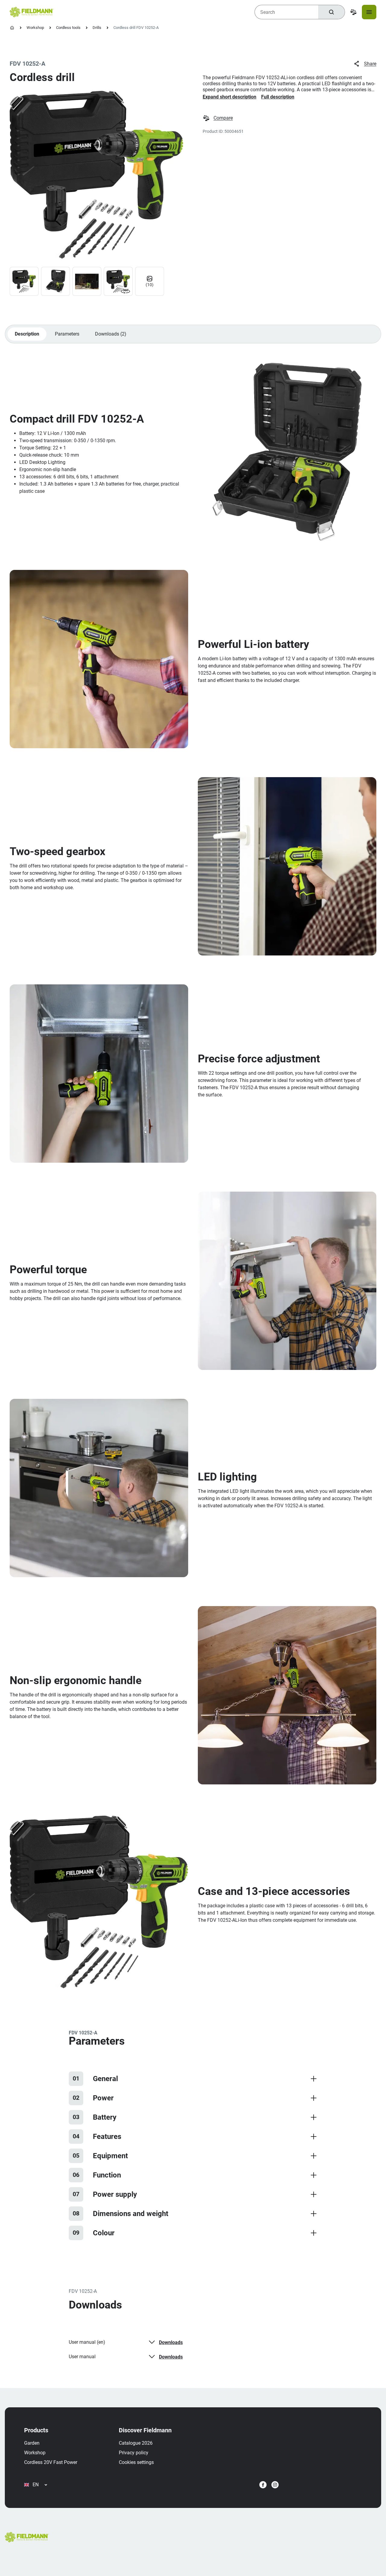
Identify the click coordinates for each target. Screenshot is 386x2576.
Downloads (171, 2342)
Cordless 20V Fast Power (51, 2462)
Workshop (35, 28)
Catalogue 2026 (136, 2443)
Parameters (67, 334)
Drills (97, 28)
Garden (32, 2443)
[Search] (331, 12)
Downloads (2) (111, 334)
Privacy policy (134, 2453)
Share (370, 64)
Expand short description (229, 97)
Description (27, 334)
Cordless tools (68, 28)
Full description (278, 97)
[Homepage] (12, 28)
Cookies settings (136, 2462)
